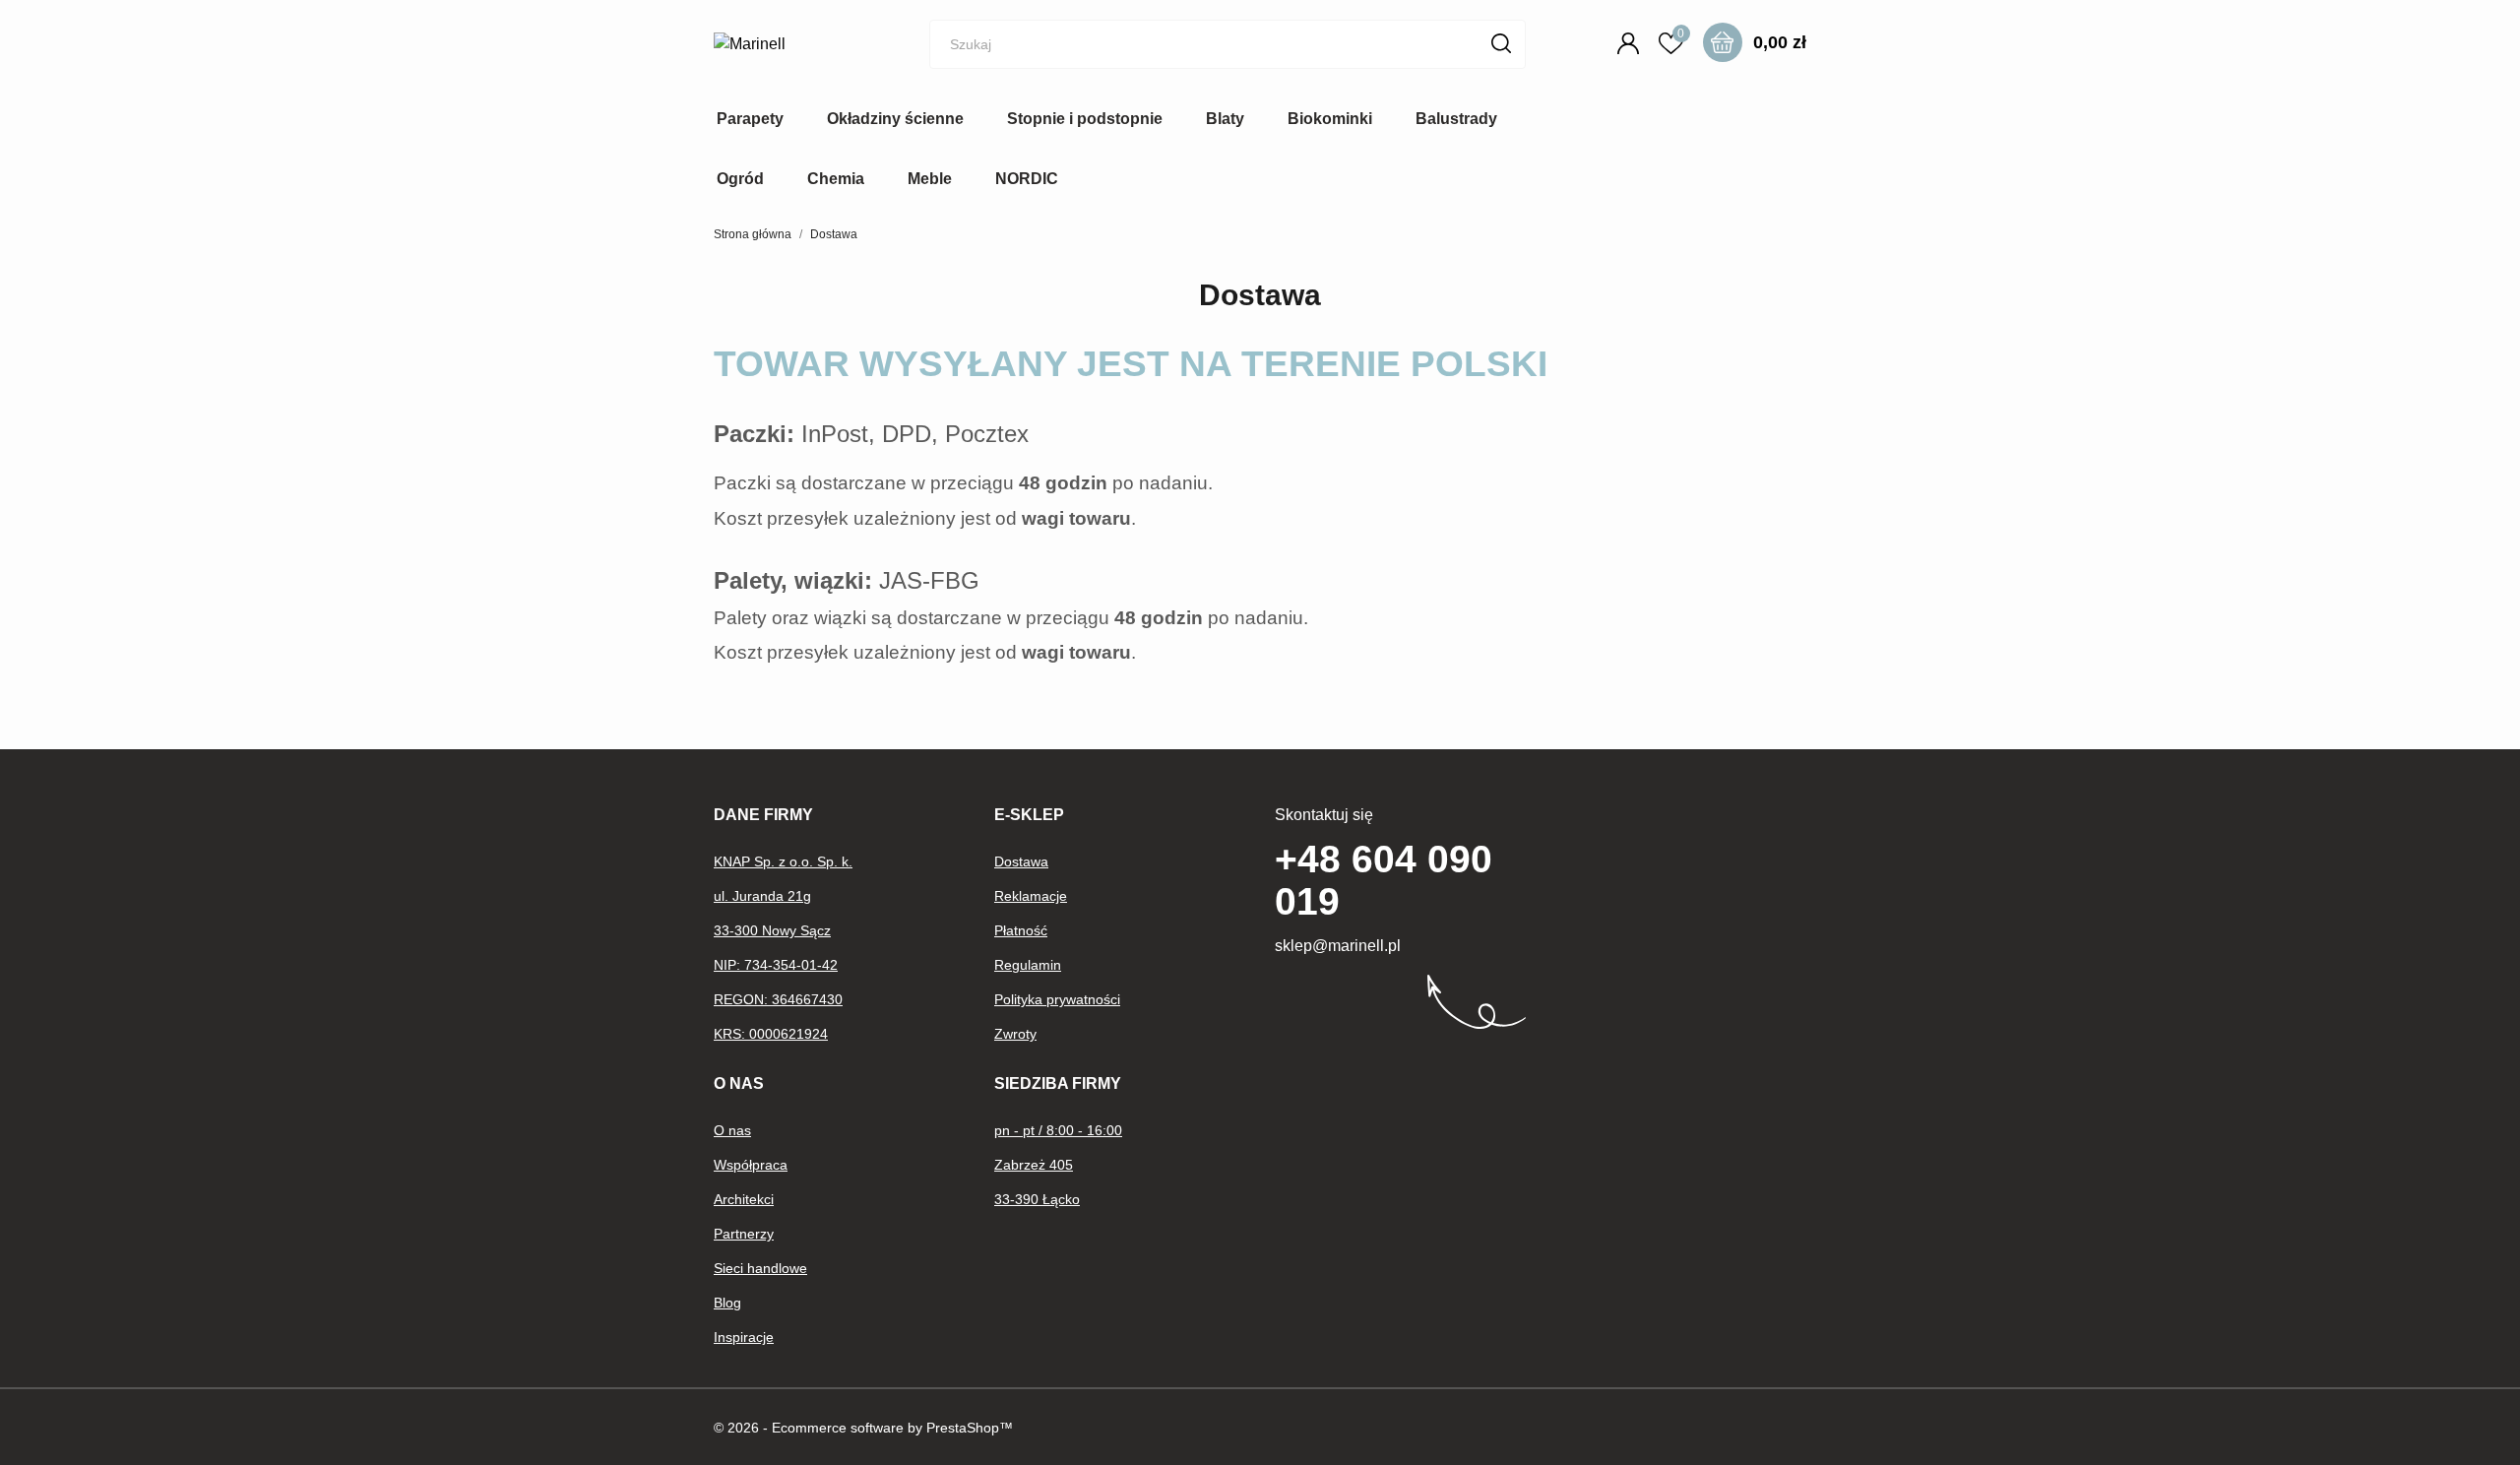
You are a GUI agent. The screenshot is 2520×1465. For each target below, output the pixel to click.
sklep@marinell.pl (1338, 946)
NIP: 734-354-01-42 (776, 965)
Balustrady (1456, 119)
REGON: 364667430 (778, 999)
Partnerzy (744, 1234)
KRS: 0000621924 (771, 1034)
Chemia (836, 179)
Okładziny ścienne (895, 119)
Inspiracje (744, 1337)
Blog (727, 1303)
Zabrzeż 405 (1034, 1165)
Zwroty (1015, 1034)
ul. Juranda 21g (762, 896)
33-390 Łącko (1037, 1199)
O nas (732, 1130)
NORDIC (1027, 179)
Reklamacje (1031, 896)
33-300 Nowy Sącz (772, 930)
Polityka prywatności (1057, 999)
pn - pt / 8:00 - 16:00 (1058, 1130)
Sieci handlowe (760, 1268)
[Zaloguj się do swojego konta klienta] (1632, 43)
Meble (930, 179)
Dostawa (1021, 861)
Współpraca (751, 1165)
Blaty (1225, 119)
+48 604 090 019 (1384, 880)
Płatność (1021, 930)
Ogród (740, 179)
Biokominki (1330, 119)
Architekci (744, 1199)
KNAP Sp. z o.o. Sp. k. (783, 861)
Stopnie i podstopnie (1085, 119)
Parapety (750, 119)
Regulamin (1028, 965)
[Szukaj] (1502, 43)
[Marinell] (792, 44)
